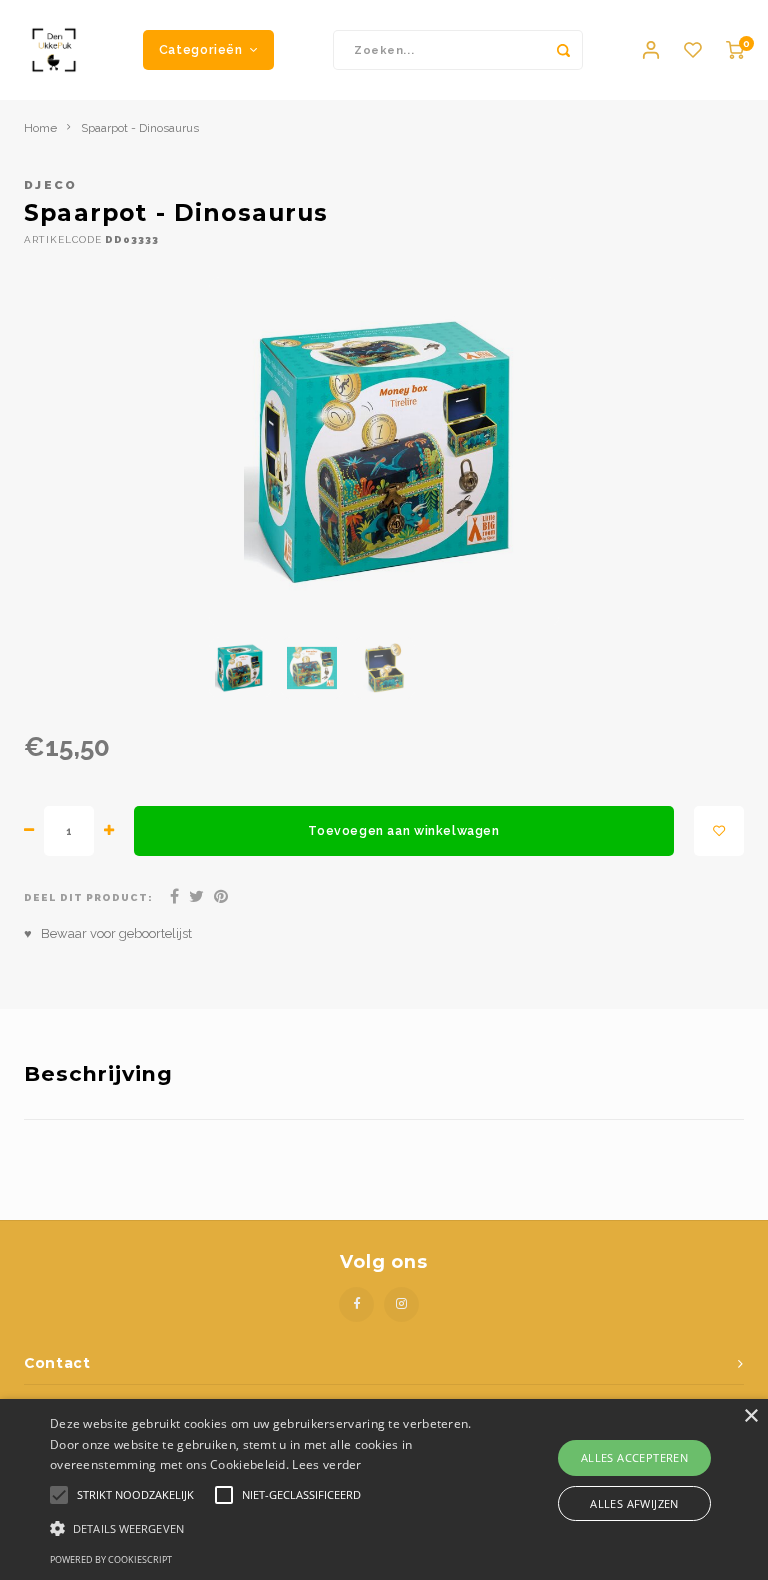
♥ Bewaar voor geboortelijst (108, 933)
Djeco (51, 185)
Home (40, 128)
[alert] (384, 1489)
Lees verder (326, 1464)
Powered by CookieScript (111, 1559)
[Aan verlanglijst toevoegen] (719, 831)
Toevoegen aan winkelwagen (403, 830)
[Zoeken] (563, 50)
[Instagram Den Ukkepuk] (401, 1304)
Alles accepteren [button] (634, 1457)
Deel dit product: (88, 897)
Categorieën (201, 49)
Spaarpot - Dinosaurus (140, 128)
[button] (267, 1527)
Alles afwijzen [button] (634, 1503)
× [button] (750, 1416)
